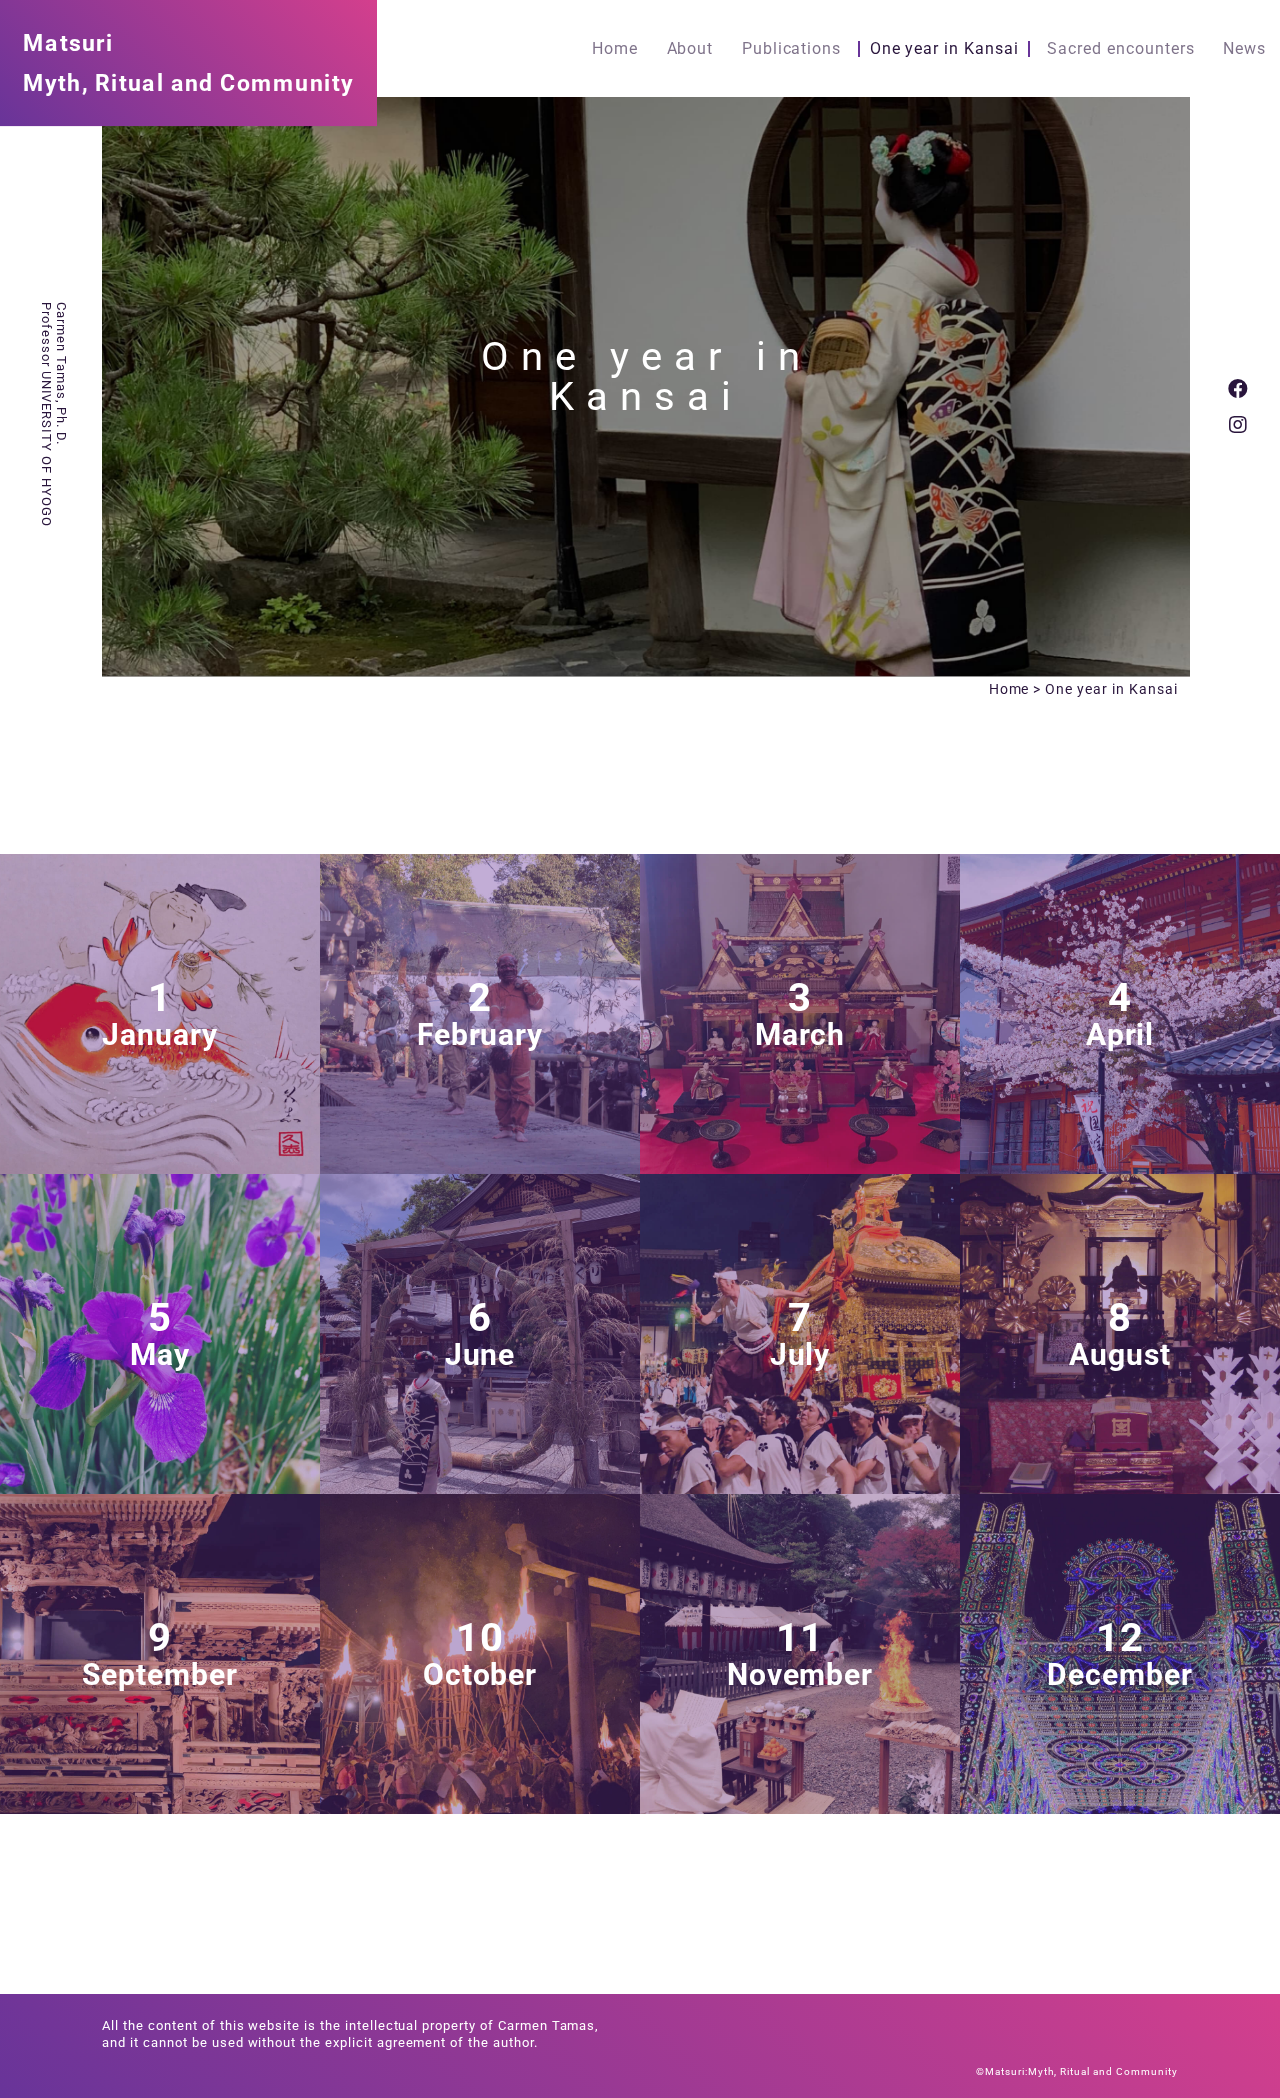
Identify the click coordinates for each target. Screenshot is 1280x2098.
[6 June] (480, 1485)
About (690, 49)
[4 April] (1120, 1165)
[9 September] (160, 1805)
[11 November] (800, 1805)
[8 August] (1120, 1485)
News (1244, 49)
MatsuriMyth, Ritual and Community (188, 62)
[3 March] (800, 1165)
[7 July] (800, 1485)
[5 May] (160, 1485)
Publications (792, 49)
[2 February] (480, 1165)
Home (615, 49)
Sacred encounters (1120, 49)
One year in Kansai (944, 49)
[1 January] (160, 1165)
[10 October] (480, 1805)
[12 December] (1120, 1805)
